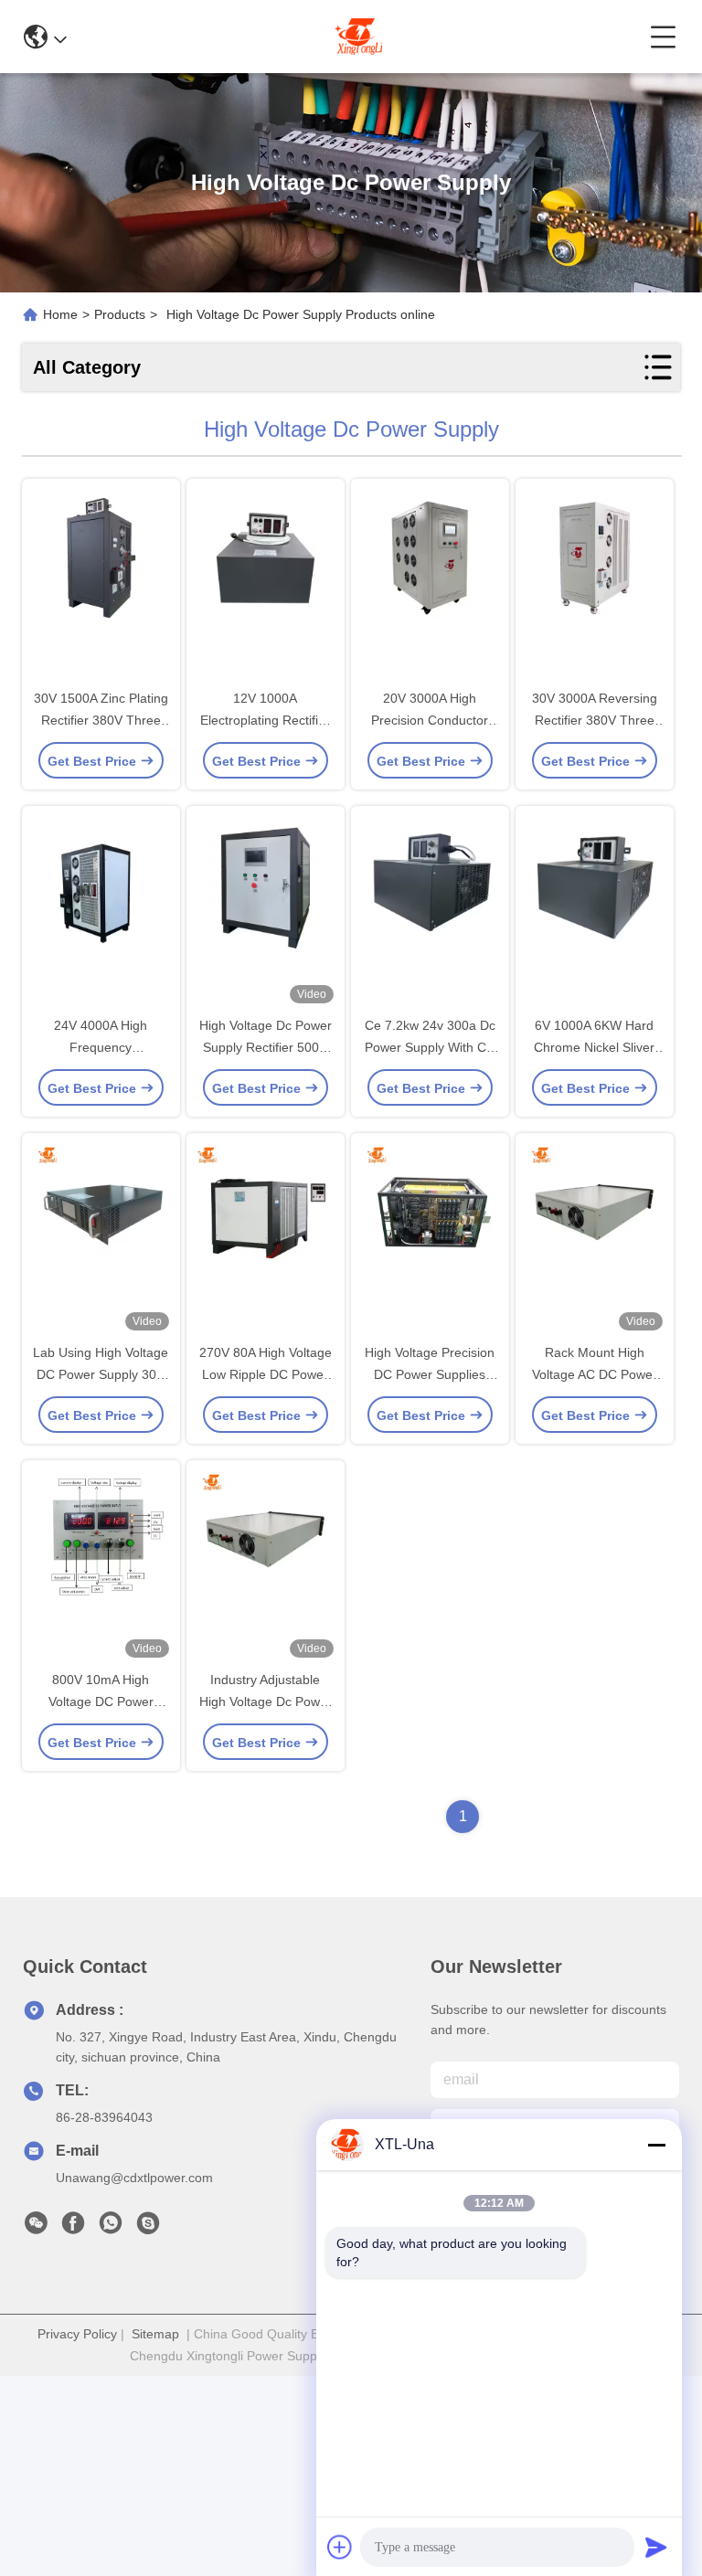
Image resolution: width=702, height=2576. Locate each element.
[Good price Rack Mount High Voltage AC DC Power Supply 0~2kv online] (595, 1239)
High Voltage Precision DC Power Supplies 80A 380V (430, 1374)
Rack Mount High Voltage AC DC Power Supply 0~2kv (595, 1374)
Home (60, 314)
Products (120, 314)
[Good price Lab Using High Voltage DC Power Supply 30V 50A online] (101, 1239)
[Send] (656, 2547)
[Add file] (340, 2547)
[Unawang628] (148, 2228)
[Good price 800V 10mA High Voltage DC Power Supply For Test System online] (101, 1566)
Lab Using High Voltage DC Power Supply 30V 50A (101, 1374)
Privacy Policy (77, 2334)
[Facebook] (73, 2228)
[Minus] (656, 2145)
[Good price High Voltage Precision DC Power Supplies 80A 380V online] (430, 1239)
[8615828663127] (111, 2228)
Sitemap (155, 2334)
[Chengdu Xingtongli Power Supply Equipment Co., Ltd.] (358, 37)
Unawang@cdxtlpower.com (134, 2178)
